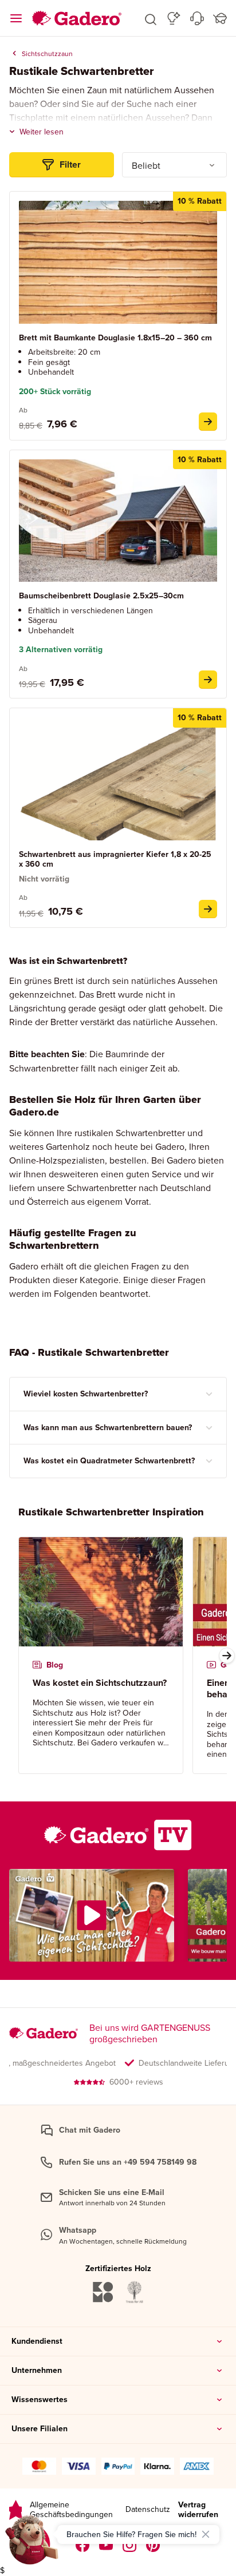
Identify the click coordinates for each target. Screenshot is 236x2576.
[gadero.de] (130, 2545)
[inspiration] (174, 18)
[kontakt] (197, 18)
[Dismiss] (206, 2534)
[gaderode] (153, 2545)
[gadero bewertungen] (15, 2510)
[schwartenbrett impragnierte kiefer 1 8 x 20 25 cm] (208, 909)
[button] (151, 18)
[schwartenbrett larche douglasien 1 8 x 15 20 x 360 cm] (208, 422)
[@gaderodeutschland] (106, 2545)
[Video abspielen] (92, 1915)
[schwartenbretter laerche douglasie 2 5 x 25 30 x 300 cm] (208, 680)
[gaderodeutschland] (83, 2545)
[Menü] (16, 18)
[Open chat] (32, 2544)
